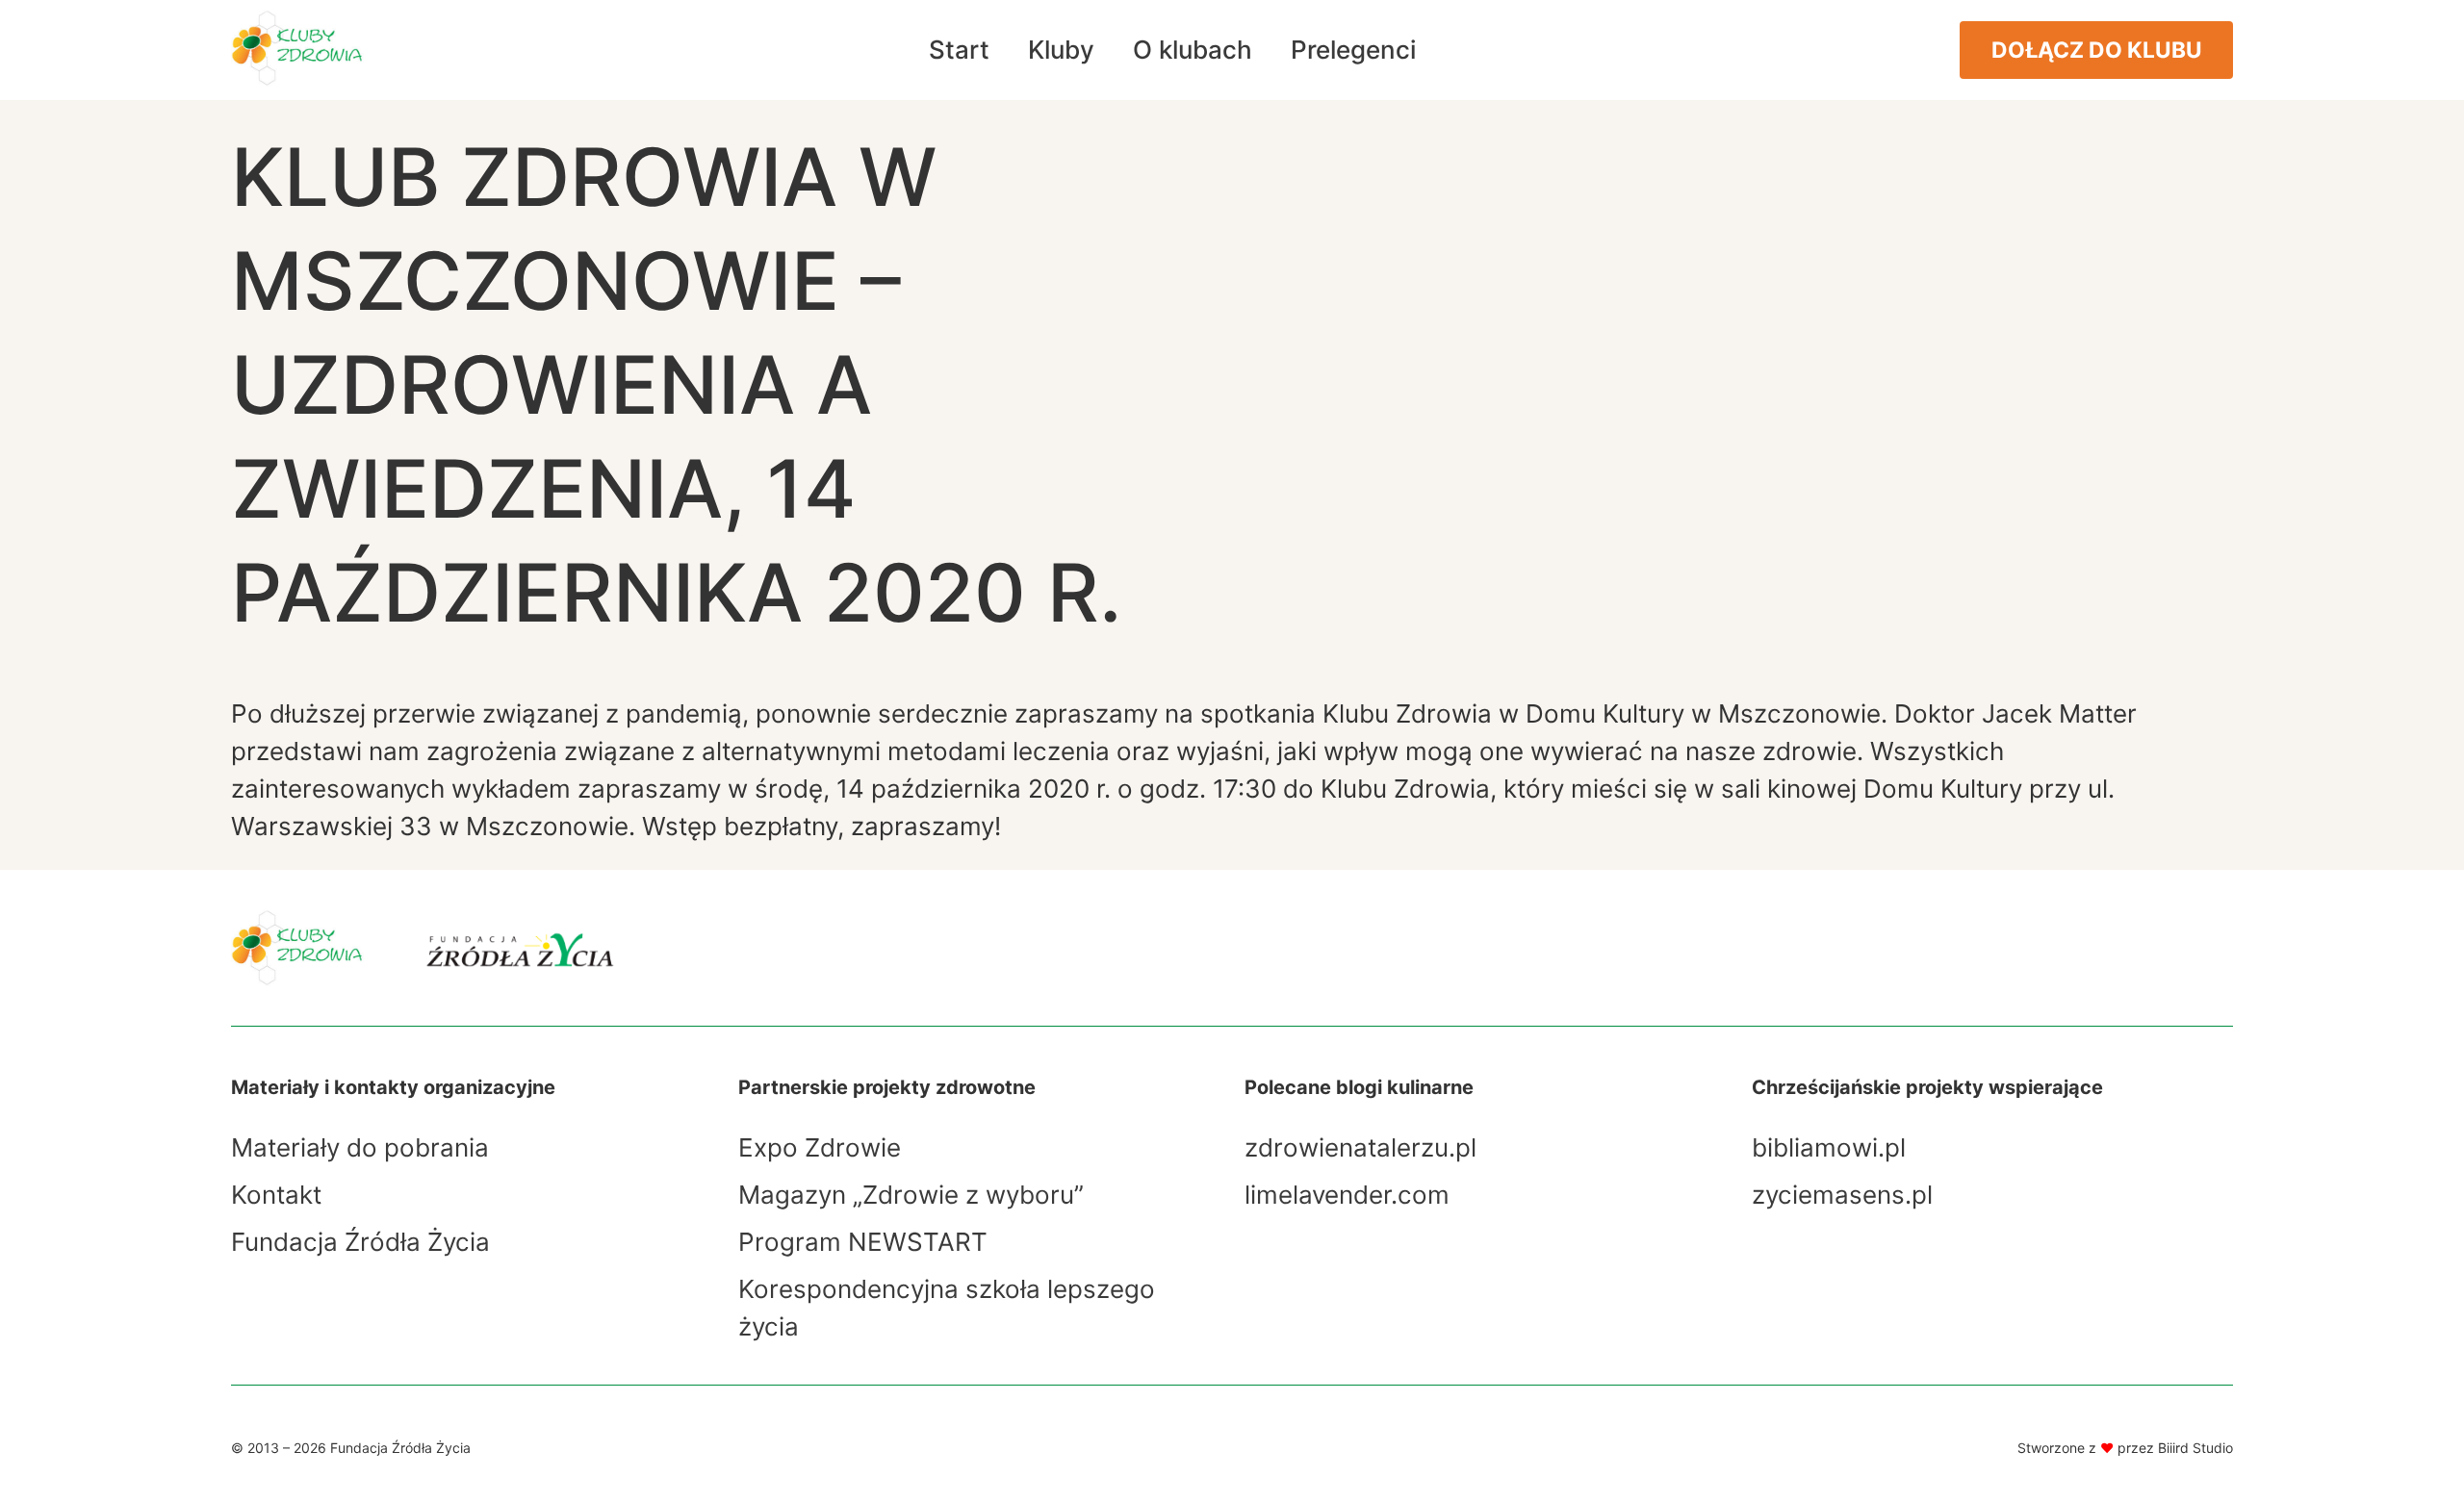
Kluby (1061, 50)
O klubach (1193, 50)
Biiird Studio (2195, 1448)
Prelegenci (1353, 50)
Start (959, 50)
